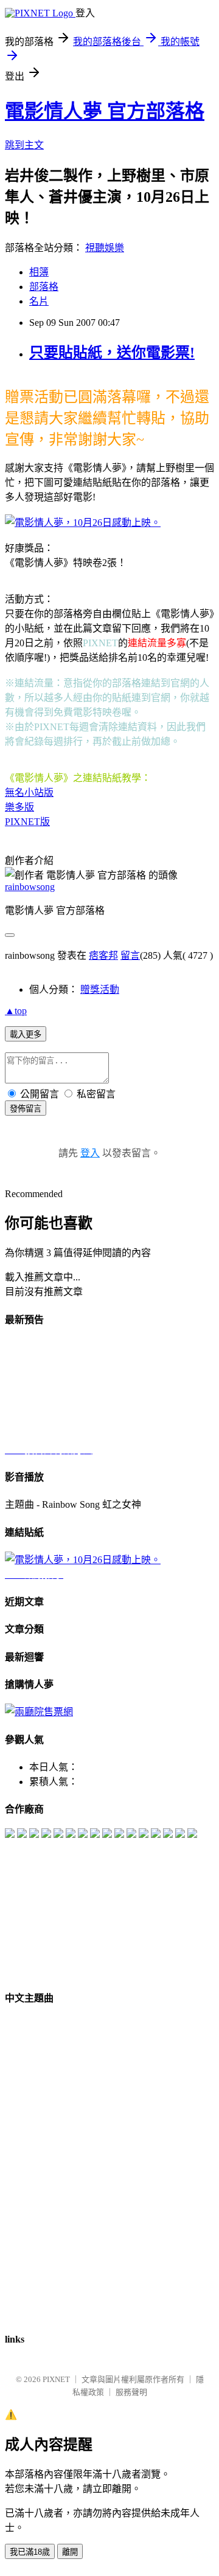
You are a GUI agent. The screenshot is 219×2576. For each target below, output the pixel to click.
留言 (130, 955)
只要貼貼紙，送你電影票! (112, 353)
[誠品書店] (119, 1835)
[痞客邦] (95, 1835)
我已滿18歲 (30, 2552)
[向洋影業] (156, 1835)
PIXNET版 (27, 822)
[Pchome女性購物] (83, 1835)
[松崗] (71, 1835)
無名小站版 (29, 792)
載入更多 (26, 1034)
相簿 (39, 272)
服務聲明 (131, 2392)
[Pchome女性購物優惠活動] (192, 1835)
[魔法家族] (34, 1835)
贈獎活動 (100, 989)
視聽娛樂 (105, 248)
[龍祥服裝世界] (168, 1835)
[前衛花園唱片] (131, 1835)
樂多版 (19, 807)
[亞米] (180, 1835)
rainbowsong (30, 887)
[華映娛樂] (10, 1835)
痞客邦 (103, 955)
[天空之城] (144, 1835)
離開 (70, 2552)
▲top (16, 1011)
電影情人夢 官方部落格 (105, 111)
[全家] (22, 1835)
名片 (39, 301)
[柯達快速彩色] (107, 1835)
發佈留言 (26, 1109)
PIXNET (56, 2379)
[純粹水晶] (58, 1835)
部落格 (44, 287)
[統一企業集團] (46, 1835)
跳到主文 (24, 145)
